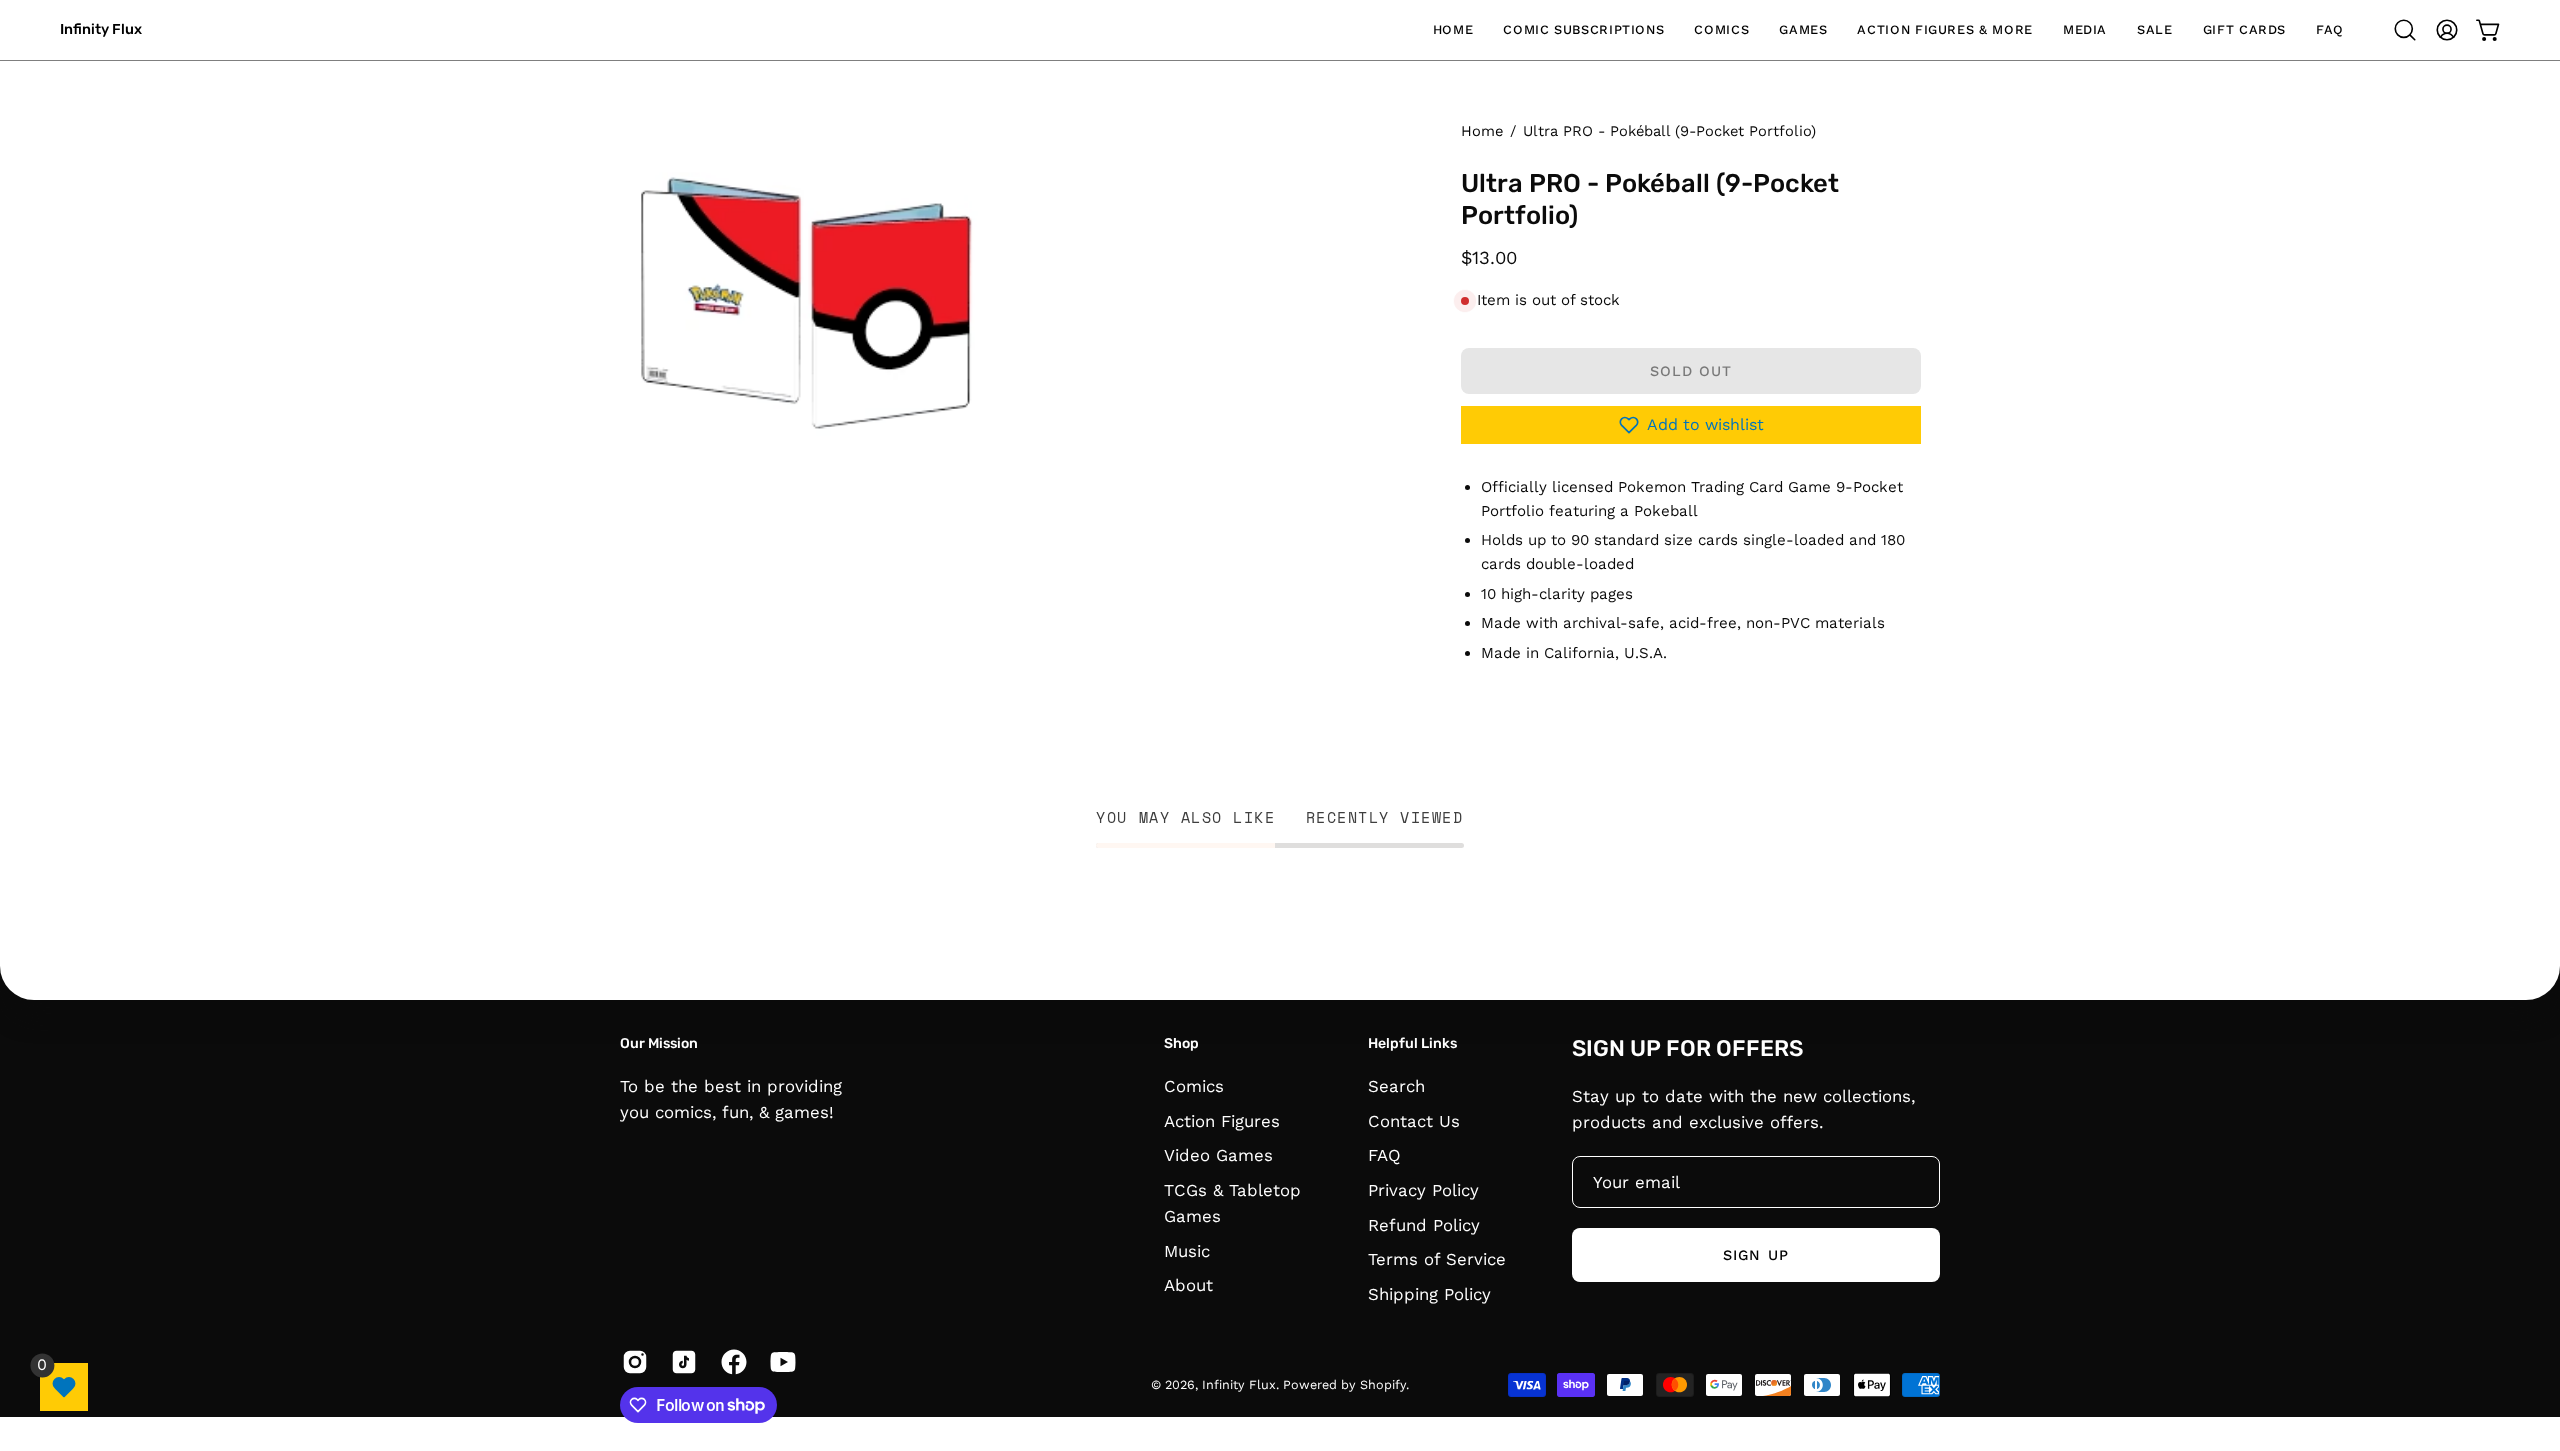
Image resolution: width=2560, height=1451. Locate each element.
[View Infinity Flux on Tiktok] (680, 1362)
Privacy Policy (1423, 1189)
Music (1187, 1250)
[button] (1583, 30)
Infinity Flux (101, 29)
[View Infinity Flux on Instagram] (631, 1362)
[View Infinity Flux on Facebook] (730, 1362)
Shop (1181, 1043)
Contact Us (1414, 1120)
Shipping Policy (1429, 1293)
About (1188, 1285)
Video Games (1218, 1155)
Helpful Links (1412, 1043)
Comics (1194, 1086)
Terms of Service (1437, 1259)
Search (1396, 1086)
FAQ (1384, 1155)
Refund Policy (1424, 1224)
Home (1482, 131)
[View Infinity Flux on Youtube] (779, 1362)
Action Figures (1222, 1120)
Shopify (1383, 1384)
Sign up (1756, 1255)
